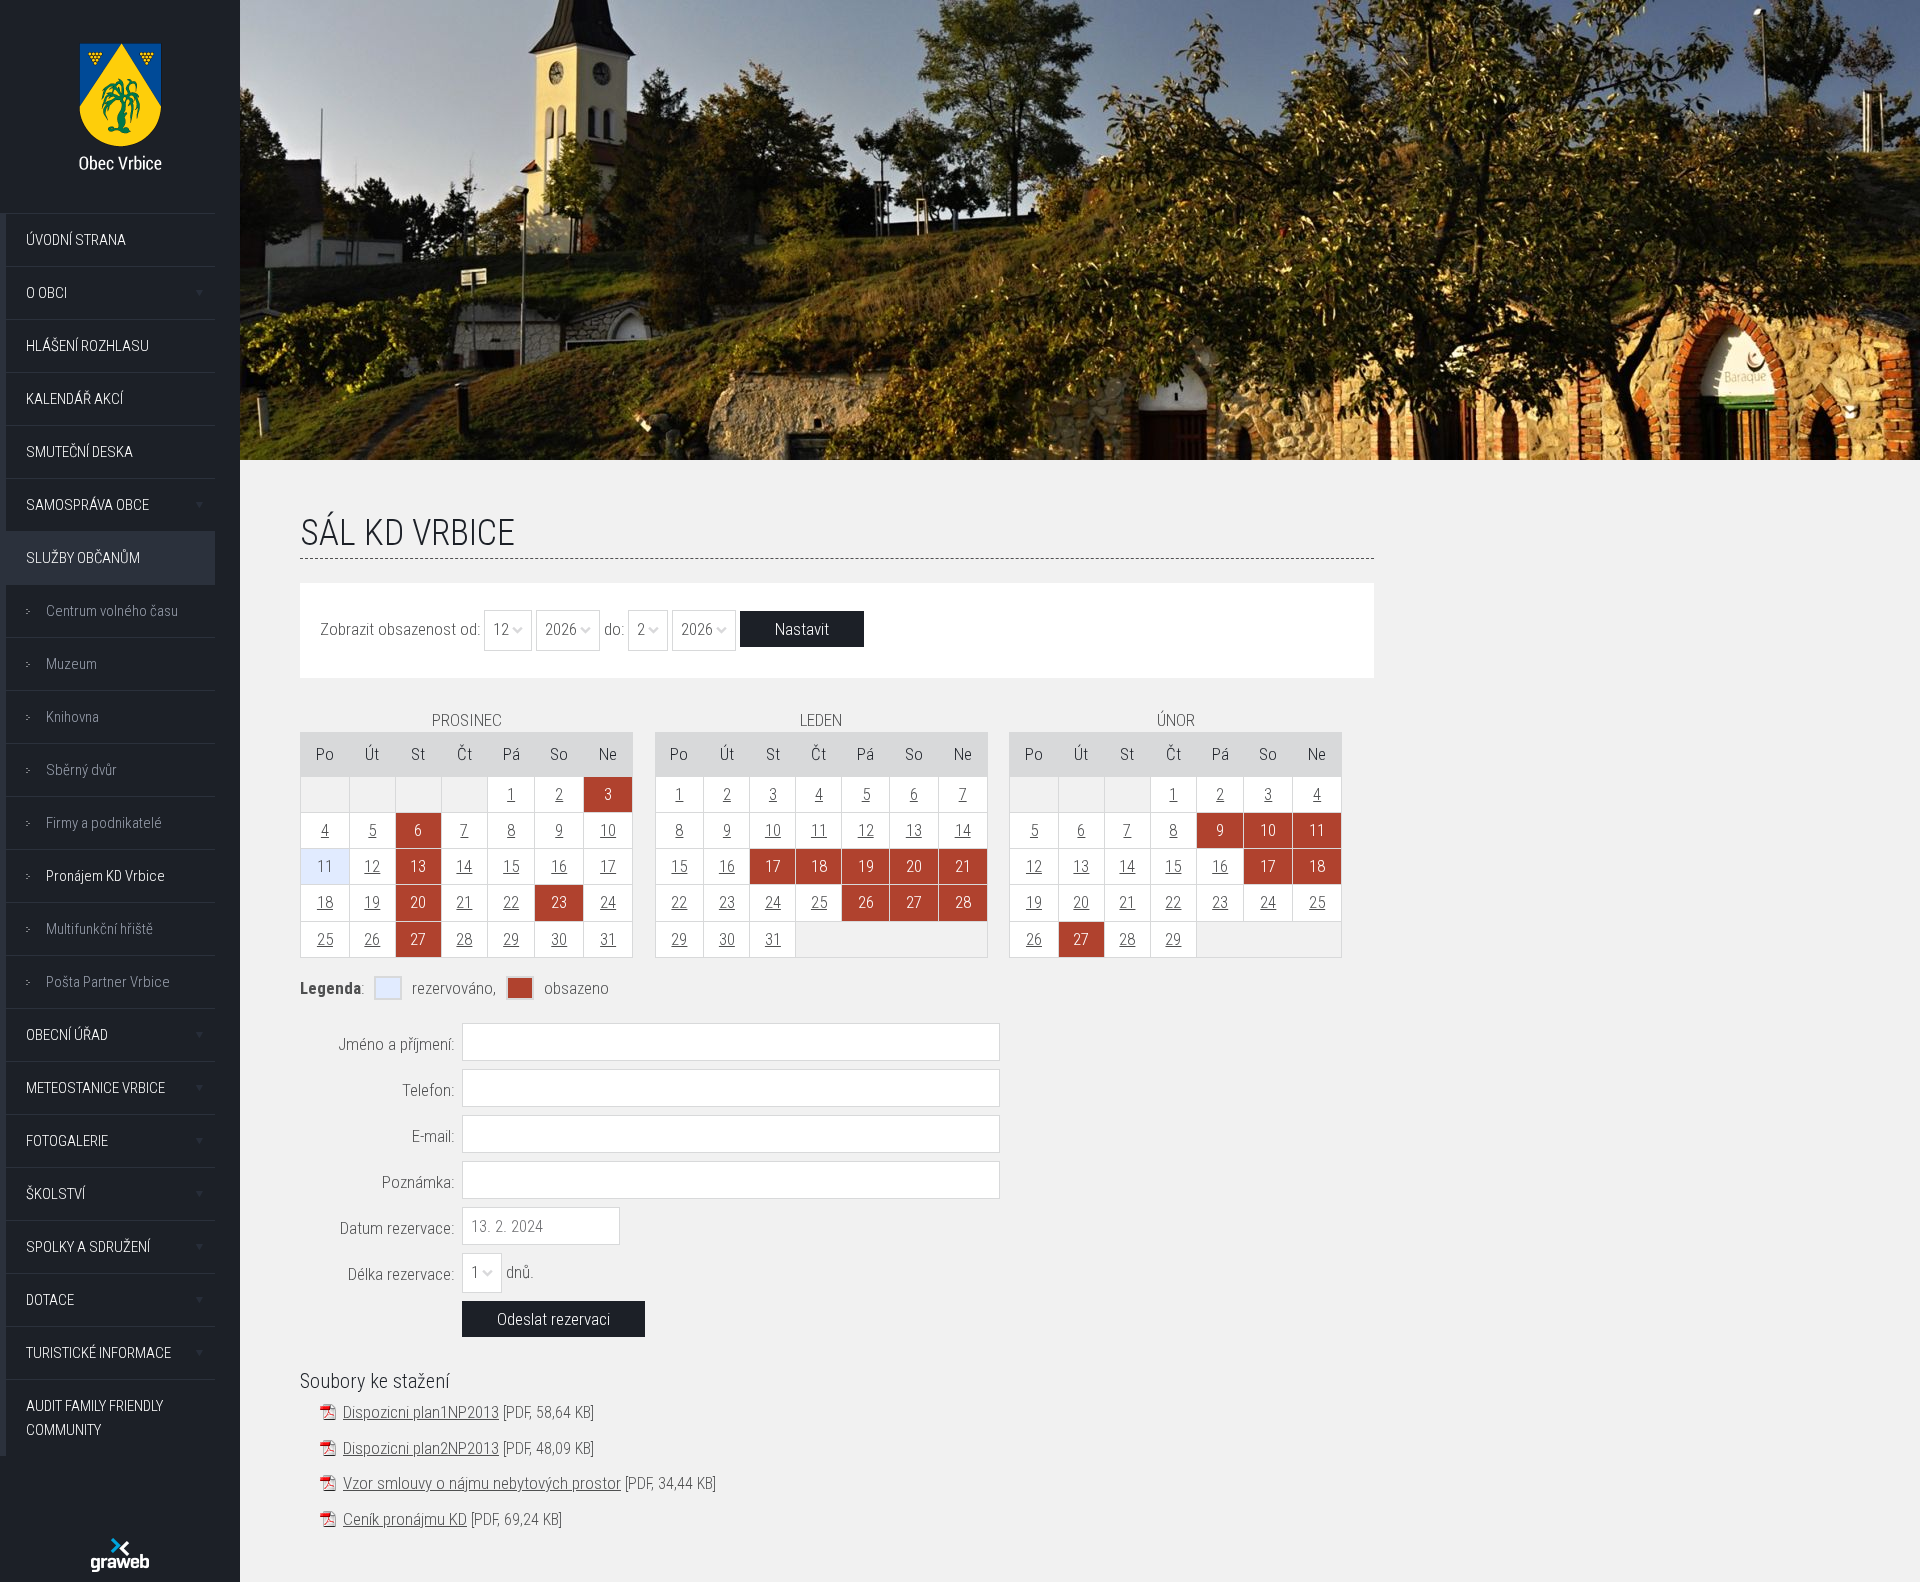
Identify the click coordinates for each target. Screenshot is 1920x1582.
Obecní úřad (67, 1035)
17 (608, 866)
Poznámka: (418, 1182)
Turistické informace (98, 1353)
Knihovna (72, 717)
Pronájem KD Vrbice (105, 876)
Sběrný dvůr (81, 770)
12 (372, 866)
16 (559, 866)
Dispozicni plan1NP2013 (421, 1412)
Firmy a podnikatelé (104, 823)
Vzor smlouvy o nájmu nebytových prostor (482, 1483)
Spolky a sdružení (88, 1247)
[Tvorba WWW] (120, 1555)
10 (608, 830)
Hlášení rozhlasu (87, 346)
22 (511, 902)
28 (464, 939)
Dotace (50, 1300)
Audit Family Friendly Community (94, 1418)
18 (325, 902)
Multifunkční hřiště (99, 929)
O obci (46, 293)
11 (819, 830)
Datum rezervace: (397, 1228)
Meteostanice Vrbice (95, 1088)
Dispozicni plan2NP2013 (421, 1448)
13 (914, 830)
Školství (55, 1194)
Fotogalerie (67, 1141)
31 (608, 939)
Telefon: (428, 1090)
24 (608, 902)
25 (325, 939)
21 (464, 902)
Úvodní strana (76, 240)
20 (1081, 902)
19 (372, 902)
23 (727, 902)
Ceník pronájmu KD (405, 1519)
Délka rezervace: (401, 1274)
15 (511, 866)
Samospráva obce (87, 505)
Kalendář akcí (74, 399)
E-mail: (433, 1136)
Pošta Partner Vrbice (108, 982)
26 (372, 939)
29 (511, 939)
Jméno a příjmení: (396, 1044)
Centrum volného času (112, 611)
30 (559, 939)
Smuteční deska (79, 452)
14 (464, 866)
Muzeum (71, 664)
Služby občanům (83, 558)
